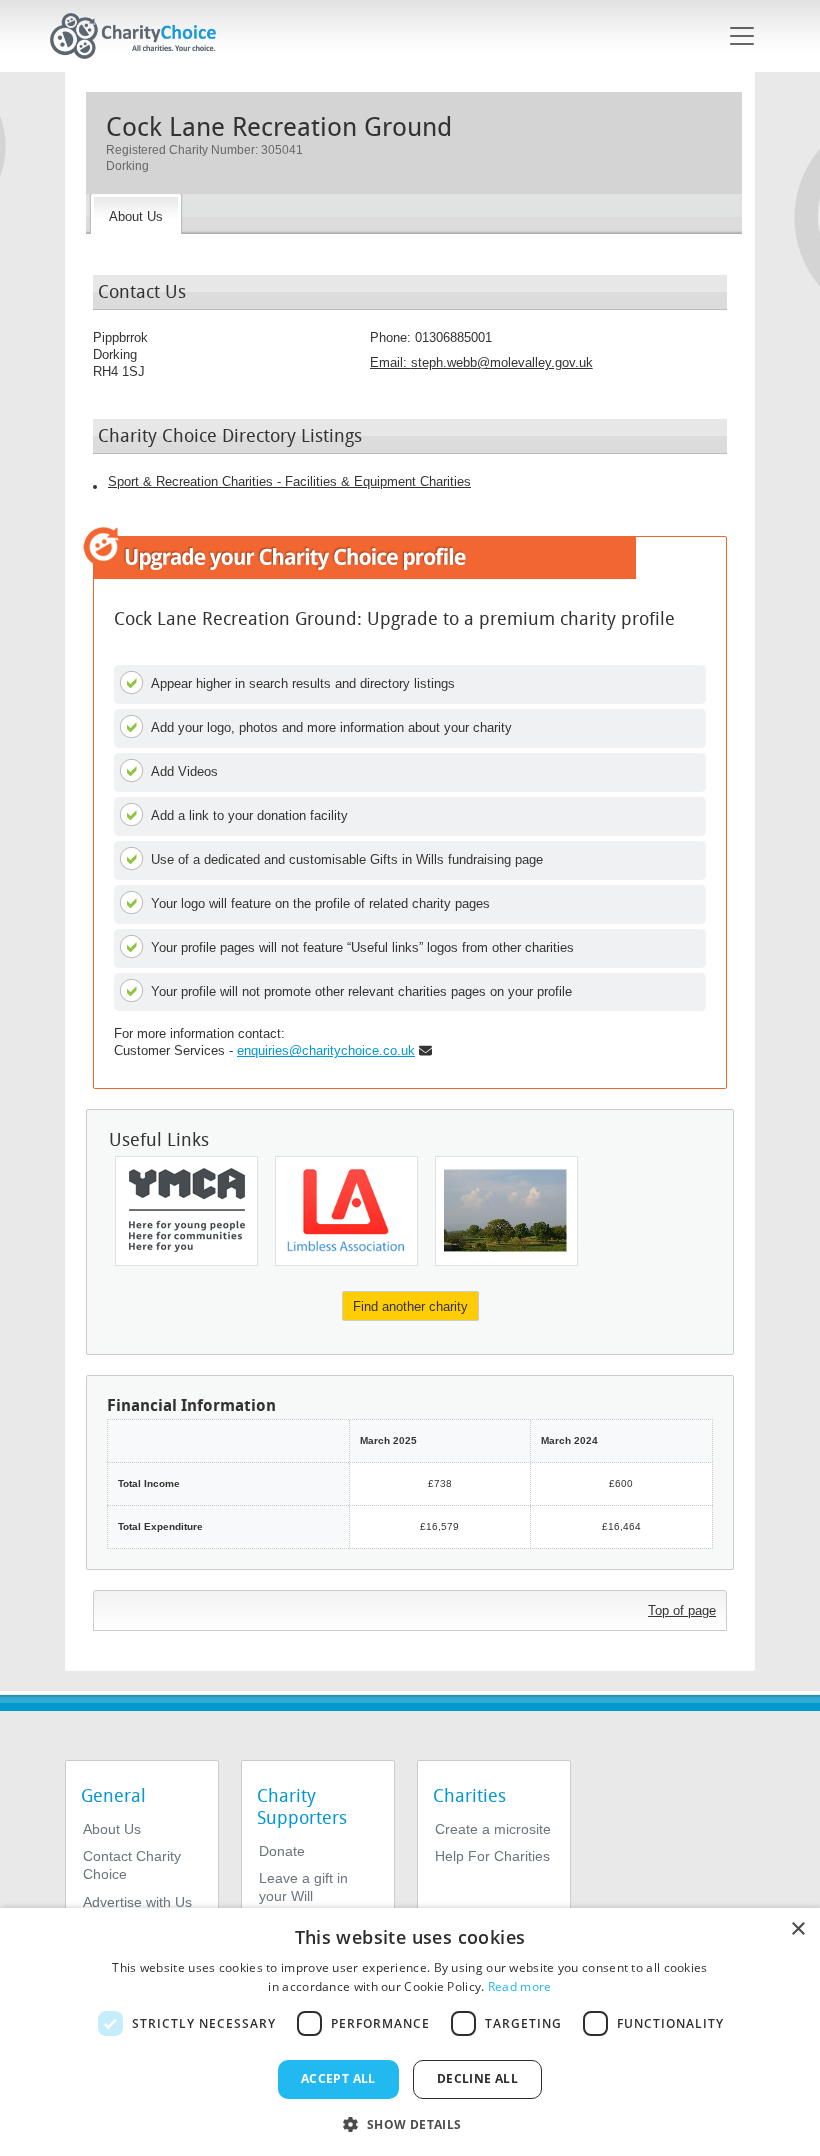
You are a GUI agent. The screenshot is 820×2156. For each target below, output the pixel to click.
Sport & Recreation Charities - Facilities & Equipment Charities (289, 481)
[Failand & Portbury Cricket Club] (506, 1211)
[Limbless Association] (346, 1211)
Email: (481, 362)
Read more (520, 1986)
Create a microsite (493, 1829)
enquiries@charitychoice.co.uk (326, 1050)
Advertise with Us (137, 1902)
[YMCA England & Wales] (186, 1211)
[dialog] (410, 2032)
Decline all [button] (477, 2078)
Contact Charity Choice (132, 1865)
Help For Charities (492, 1856)
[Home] (141, 36)
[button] (409, 2123)
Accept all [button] (338, 2078)
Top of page (682, 1610)
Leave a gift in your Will (303, 1887)
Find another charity (410, 1306)
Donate (282, 1851)
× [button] (797, 1929)
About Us (112, 1829)
